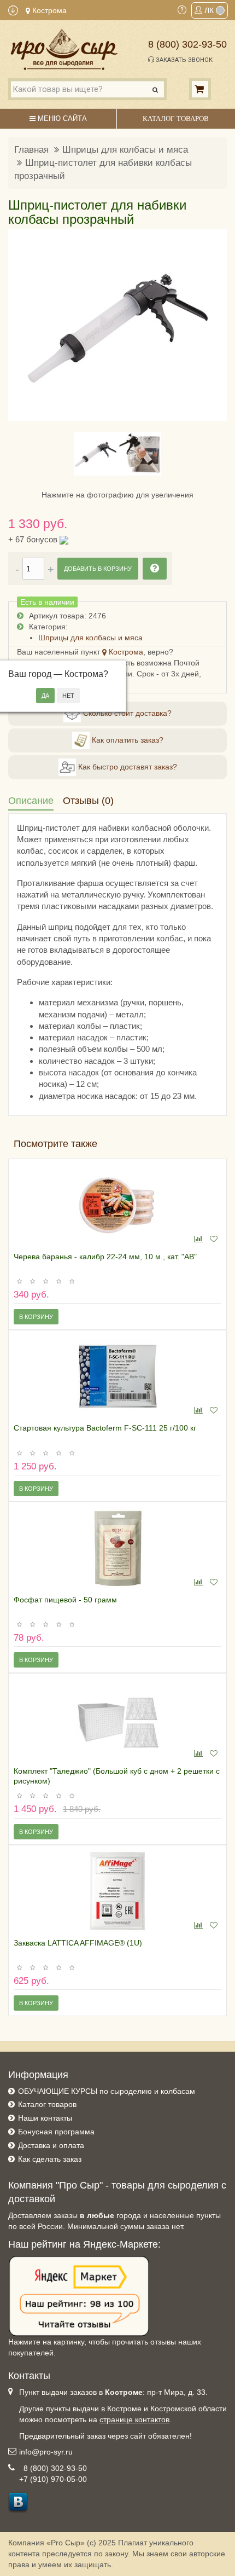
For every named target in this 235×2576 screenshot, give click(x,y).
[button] (23, 325)
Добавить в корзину (98, 569)
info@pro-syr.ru (46, 2452)
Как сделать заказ (50, 2159)
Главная (31, 150)
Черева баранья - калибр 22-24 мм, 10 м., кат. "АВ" (105, 1257)
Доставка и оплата (51, 2145)
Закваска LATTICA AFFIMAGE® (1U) (78, 1943)
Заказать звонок (183, 60)
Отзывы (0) (88, 801)
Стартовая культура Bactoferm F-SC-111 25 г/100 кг (105, 1428)
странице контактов (134, 2419)
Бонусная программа (56, 2132)
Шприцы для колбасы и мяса (125, 150)
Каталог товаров (47, 2104)
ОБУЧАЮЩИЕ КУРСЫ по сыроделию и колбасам (107, 2091)
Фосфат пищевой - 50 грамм (65, 1600)
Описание (31, 801)
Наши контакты (45, 2118)
